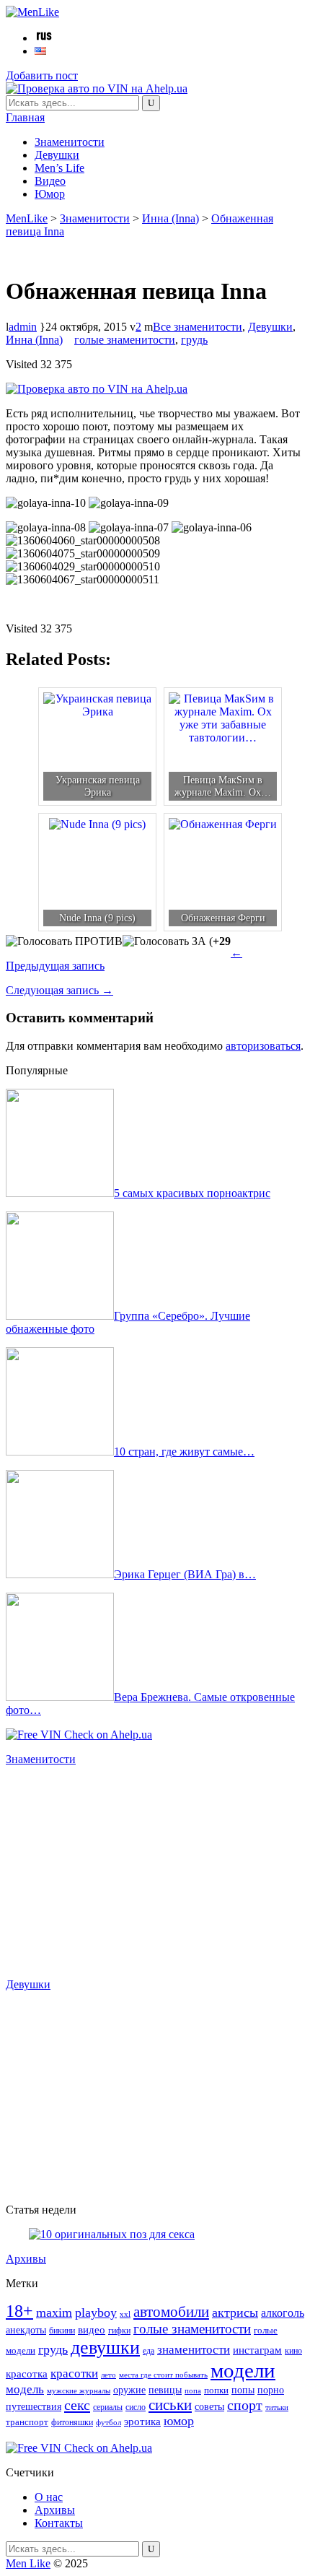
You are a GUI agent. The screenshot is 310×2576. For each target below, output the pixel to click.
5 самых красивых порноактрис (192, 1193)
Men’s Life (59, 168)
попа (193, 2390)
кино (293, 2351)
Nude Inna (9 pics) (97, 918)
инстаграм (257, 2350)
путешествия (34, 2406)
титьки (277, 2407)
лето (108, 2375)
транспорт (27, 2422)
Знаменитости (70, 142)
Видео (50, 181)
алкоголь (283, 2313)
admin (23, 327)
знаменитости (194, 2350)
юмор (179, 2421)
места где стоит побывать (163, 2375)
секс (77, 2405)
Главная (25, 117)
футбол (108, 2423)
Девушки (57, 155)
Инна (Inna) (170, 218)
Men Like (28, 2563)
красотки (74, 2373)
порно (271, 2390)
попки (216, 2390)
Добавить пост (42, 75)
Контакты (59, 2523)
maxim (54, 2312)
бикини (62, 2331)
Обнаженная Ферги (223, 918)
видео (92, 2330)
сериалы (108, 2407)
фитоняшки (72, 2423)
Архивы (26, 2259)
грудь (194, 340)
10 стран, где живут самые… (184, 1452)
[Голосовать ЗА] (164, 941)
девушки (105, 2347)
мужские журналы (79, 2391)
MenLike (27, 218)
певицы (165, 2390)
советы (209, 2406)
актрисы (235, 2312)
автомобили (171, 2312)
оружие (129, 2390)
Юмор (50, 194)
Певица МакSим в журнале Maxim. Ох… (223, 786)
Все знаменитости (198, 327)
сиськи (170, 2405)
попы (243, 2390)
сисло (136, 2407)
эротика (142, 2421)
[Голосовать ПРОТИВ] (64, 941)
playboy (96, 2312)
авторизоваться (263, 1046)
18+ (19, 2311)
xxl (125, 2314)
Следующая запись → (59, 990)
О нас (49, 2497)
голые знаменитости (125, 340)
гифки (119, 2331)
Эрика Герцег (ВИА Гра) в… (185, 1574)
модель (25, 2389)
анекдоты (26, 2330)
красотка (27, 2374)
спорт (245, 2405)
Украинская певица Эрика (98, 786)
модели (243, 2370)
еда (149, 2351)
